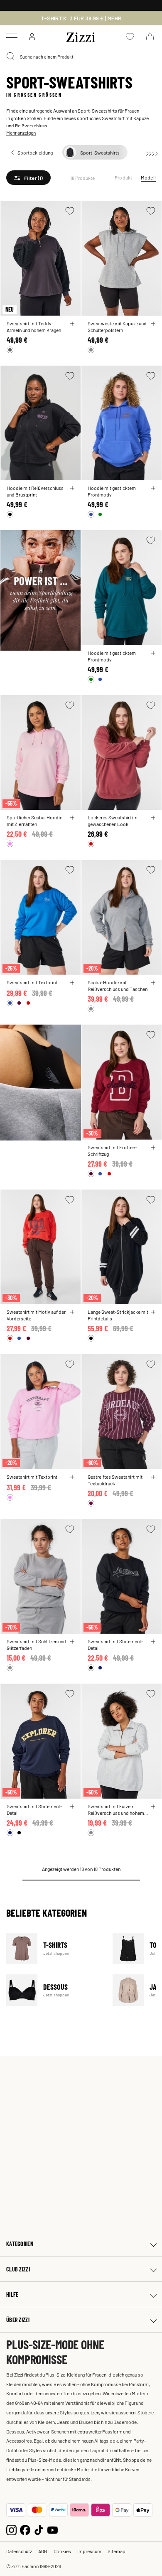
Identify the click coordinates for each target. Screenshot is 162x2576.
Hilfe (12, 2295)
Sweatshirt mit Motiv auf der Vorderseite (36, 1315)
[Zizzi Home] (81, 36)
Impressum (89, 2551)
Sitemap (117, 2551)
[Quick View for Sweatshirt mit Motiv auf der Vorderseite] (72, 1312)
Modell (148, 177)
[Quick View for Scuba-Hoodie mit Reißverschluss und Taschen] (153, 983)
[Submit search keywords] (11, 57)
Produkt (124, 177)
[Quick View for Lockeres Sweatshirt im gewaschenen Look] (153, 818)
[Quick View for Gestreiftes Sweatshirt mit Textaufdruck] (153, 1477)
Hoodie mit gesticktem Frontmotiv (112, 491)
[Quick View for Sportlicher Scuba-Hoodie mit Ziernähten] (72, 818)
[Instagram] (11, 2529)
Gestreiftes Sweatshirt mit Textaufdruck (115, 1480)
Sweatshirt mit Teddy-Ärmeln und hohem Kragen (34, 327)
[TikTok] (39, 2529)
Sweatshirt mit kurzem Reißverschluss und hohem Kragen (116, 1809)
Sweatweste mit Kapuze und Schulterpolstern (117, 327)
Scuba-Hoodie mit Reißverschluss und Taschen (118, 986)
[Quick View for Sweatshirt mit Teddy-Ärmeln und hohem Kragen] (72, 324)
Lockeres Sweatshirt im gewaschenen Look (113, 821)
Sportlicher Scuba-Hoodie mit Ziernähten (34, 821)
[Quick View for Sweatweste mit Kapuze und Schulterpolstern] (153, 324)
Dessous (54, 1990)
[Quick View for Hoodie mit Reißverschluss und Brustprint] (72, 488)
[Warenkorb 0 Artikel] (150, 37)
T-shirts (54, 1948)
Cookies (62, 2551)
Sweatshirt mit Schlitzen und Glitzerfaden (36, 1644)
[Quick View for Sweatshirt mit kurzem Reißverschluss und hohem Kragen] (153, 1807)
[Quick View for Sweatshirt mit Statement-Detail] (153, 1642)
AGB (43, 2551)
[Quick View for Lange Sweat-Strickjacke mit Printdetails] (153, 1312)
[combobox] (81, 57)
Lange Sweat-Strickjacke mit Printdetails (118, 1315)
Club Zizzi (18, 2269)
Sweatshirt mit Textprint (32, 982)
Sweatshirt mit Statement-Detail (115, 1644)
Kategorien (20, 2244)
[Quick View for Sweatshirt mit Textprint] (72, 983)
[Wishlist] (70, 211)
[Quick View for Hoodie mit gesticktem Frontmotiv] (153, 488)
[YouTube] (53, 2529)
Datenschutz (19, 2551)
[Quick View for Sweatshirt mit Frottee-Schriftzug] (153, 1148)
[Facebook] (25, 2529)
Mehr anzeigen (21, 133)
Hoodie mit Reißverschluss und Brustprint (35, 491)
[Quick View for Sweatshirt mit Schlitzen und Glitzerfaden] (72, 1642)
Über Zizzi (18, 2320)
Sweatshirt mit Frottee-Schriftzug (112, 1150)
